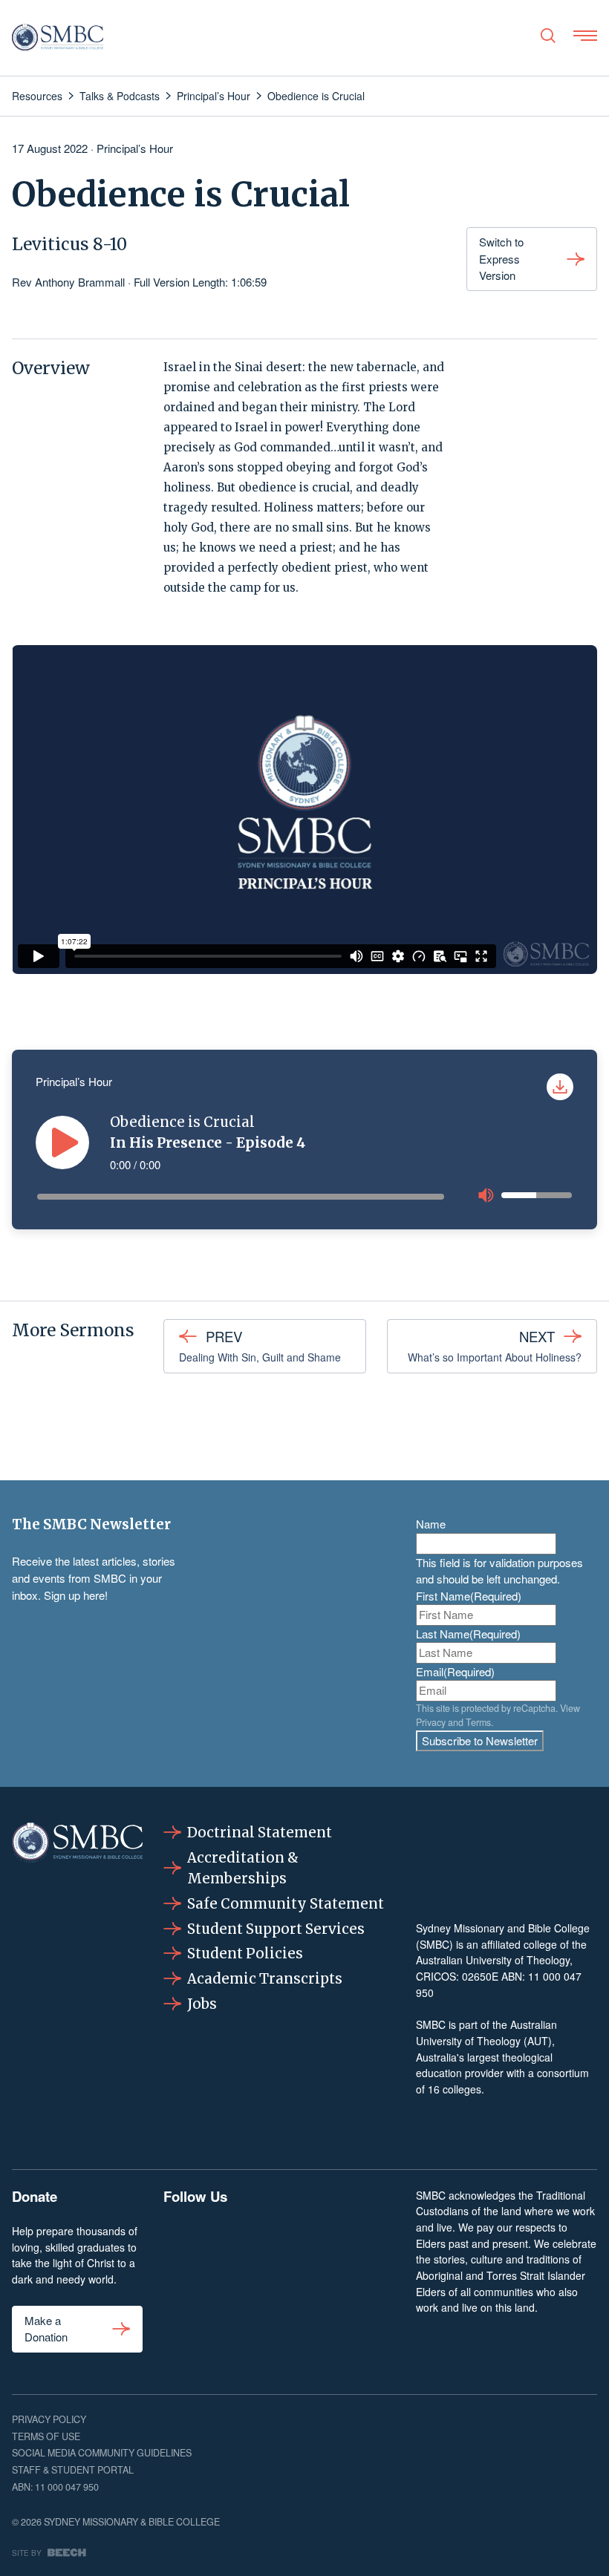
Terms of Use (46, 2436)
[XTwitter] (329, 2239)
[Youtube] (379, 2239)
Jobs (202, 2004)
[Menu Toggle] (585, 36)
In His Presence (166, 1143)
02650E (480, 1976)
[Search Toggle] (548, 36)
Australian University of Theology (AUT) (486, 2033)
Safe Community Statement (286, 1904)
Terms (478, 1722)
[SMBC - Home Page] (58, 38)
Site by (27, 2553)
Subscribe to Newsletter (480, 1740)
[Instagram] (229, 2239)
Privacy (431, 1722)
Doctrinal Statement (260, 1833)
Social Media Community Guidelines (102, 2453)
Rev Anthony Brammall (68, 282)
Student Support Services (276, 1929)
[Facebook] (179, 2239)
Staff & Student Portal (73, 2470)
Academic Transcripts (265, 1979)
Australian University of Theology (493, 1960)
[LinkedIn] (279, 2239)
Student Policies (245, 1954)
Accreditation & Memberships (243, 1868)
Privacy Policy (49, 2419)
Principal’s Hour (135, 148)
